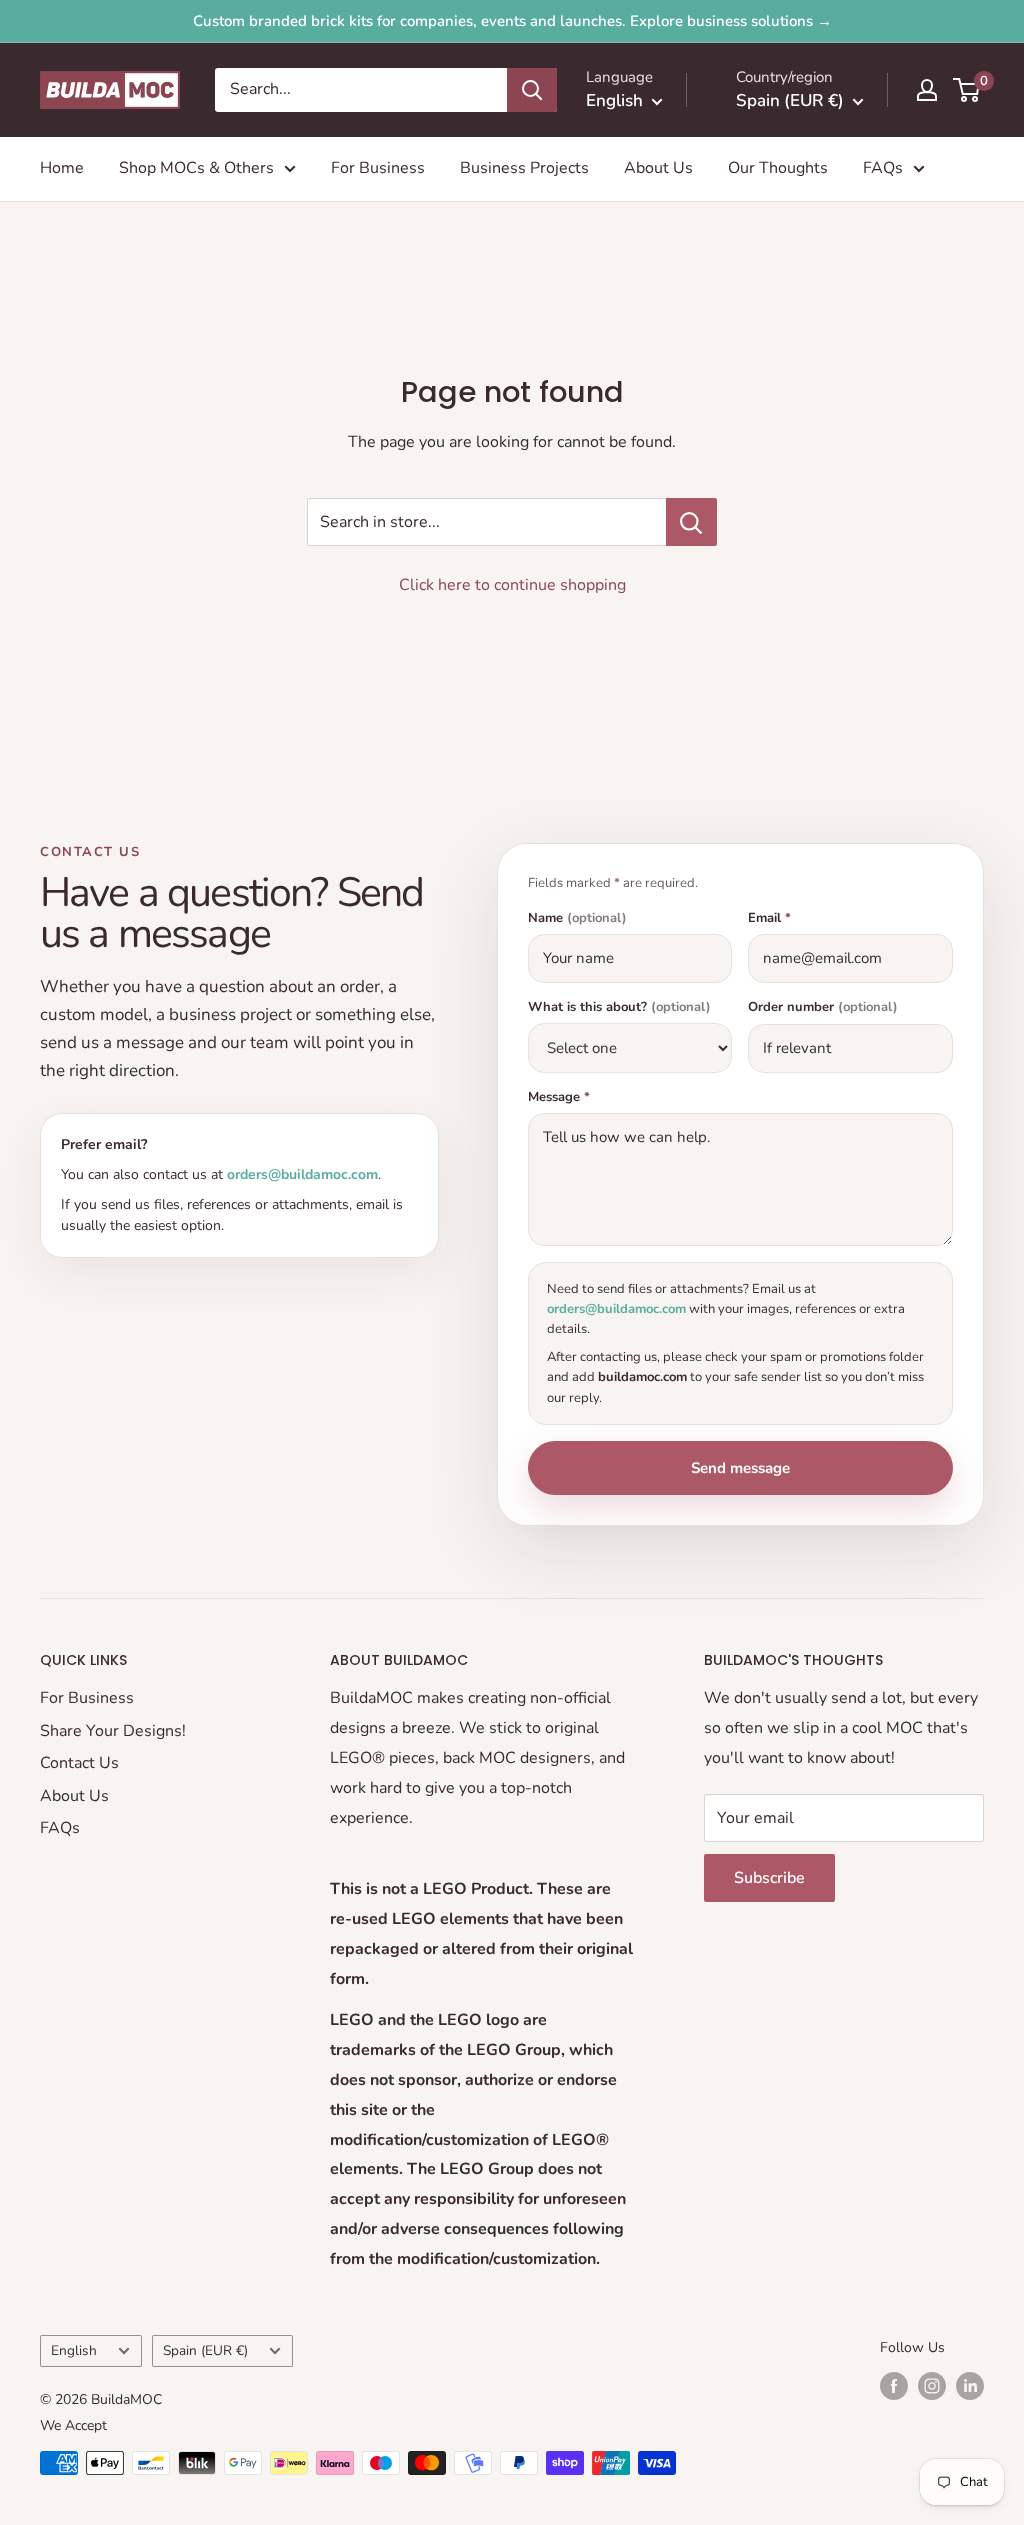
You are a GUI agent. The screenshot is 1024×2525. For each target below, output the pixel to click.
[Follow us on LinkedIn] (970, 2386)
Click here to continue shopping (512, 585)
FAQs (883, 168)
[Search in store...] (691, 522)
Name (577, 918)
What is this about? (619, 1007)
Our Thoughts (778, 168)
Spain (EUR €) (205, 2350)
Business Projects (524, 168)
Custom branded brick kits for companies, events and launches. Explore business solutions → (512, 21)
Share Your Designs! (113, 1731)
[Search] (532, 90)
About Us (658, 168)
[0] (967, 90)
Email (769, 918)
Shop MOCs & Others (196, 168)
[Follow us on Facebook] (894, 2386)
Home (62, 168)
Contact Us (79, 1763)
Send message (740, 1468)
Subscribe (769, 1878)
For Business (378, 168)
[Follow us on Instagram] (932, 2386)
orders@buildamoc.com (302, 1174)
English (74, 2350)
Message (559, 1097)
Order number (823, 1007)
